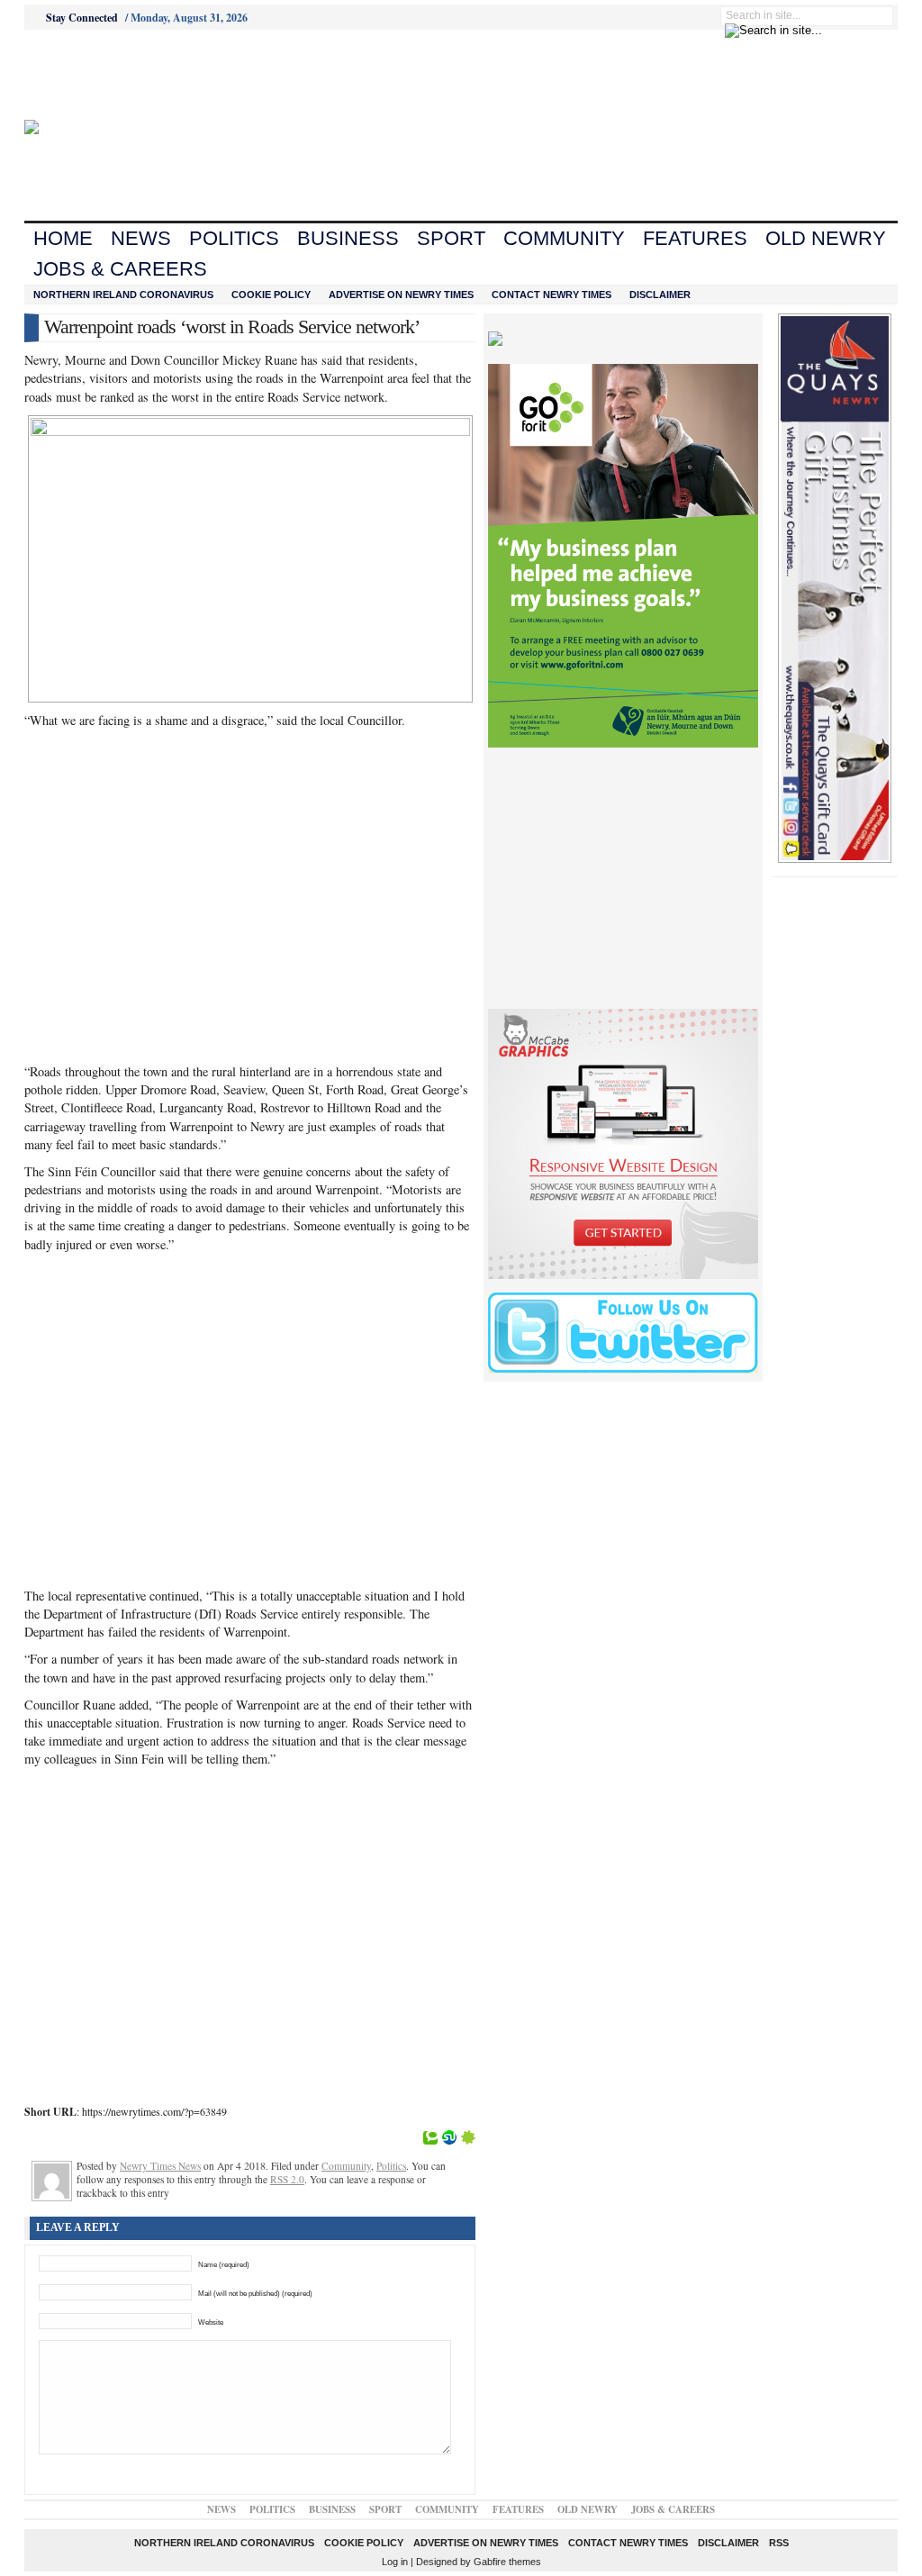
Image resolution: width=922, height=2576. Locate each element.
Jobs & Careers (120, 269)
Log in (395, 2562)
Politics (234, 238)
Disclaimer (660, 295)
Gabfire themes (507, 2562)
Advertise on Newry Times (401, 295)
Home (63, 238)
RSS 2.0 (287, 2179)
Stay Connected (82, 18)
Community (564, 238)
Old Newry (826, 238)
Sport (451, 238)
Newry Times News (160, 2166)
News (141, 238)
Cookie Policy (271, 295)
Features (695, 238)
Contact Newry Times (551, 295)
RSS (779, 2543)
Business (348, 238)
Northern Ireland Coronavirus (123, 295)
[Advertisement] (124, 75)
